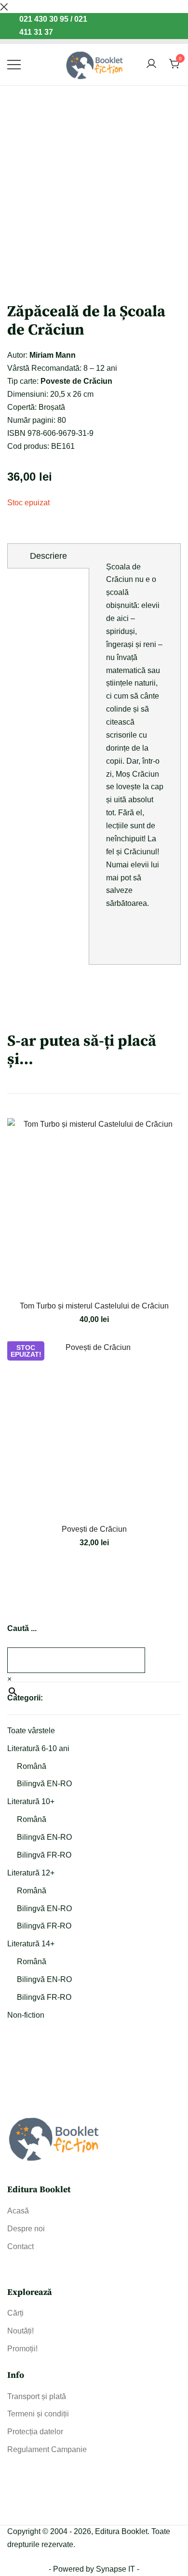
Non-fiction (26, 2015)
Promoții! (22, 2349)
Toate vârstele (31, 1731)
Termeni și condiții (38, 2414)
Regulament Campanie (47, 2449)
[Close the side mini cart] (4, 6)
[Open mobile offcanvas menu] (14, 64)
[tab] (48, 556)
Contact (20, 2246)
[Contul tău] (151, 64)
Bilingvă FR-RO (44, 1855)
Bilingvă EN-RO (44, 1784)
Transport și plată (37, 2396)
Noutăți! (20, 2331)
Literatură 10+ (31, 1801)
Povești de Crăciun (94, 1529)
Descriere (48, 556)
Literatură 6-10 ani (38, 1748)
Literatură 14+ (31, 1944)
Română (32, 1766)
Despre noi (26, 2229)
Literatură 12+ (31, 1873)
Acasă (18, 2211)
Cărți (15, 2313)
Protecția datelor (35, 2432)
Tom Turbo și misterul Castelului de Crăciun (94, 1306)
